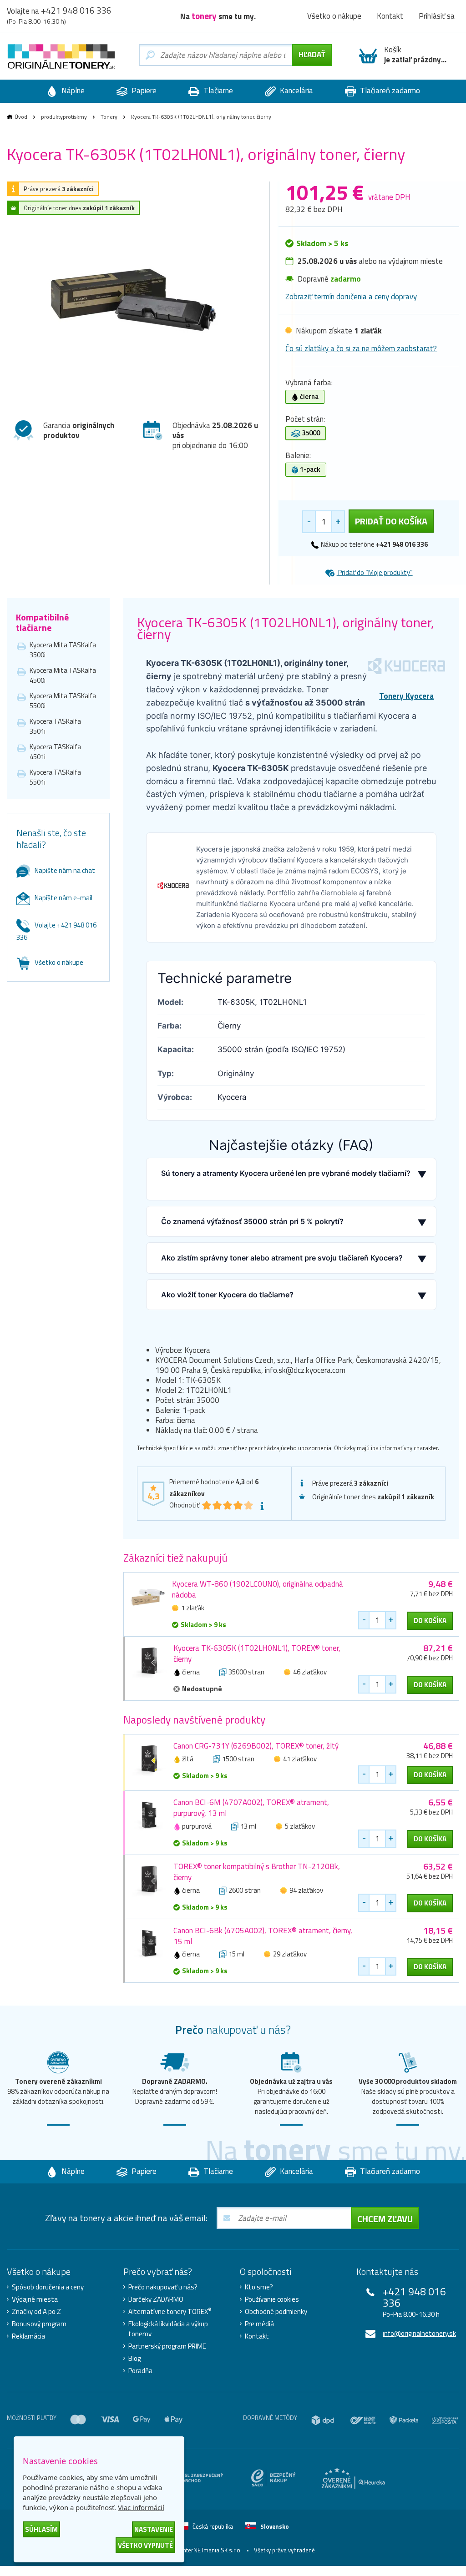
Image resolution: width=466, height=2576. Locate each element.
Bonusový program (39, 2324)
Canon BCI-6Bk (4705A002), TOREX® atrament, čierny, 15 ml (263, 1936)
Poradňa (140, 2371)
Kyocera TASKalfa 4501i (55, 752)
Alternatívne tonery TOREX (170, 2312)
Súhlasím (41, 2529)
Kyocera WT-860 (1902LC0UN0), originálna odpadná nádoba (258, 1589)
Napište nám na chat (65, 870)
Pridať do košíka (391, 521)
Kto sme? (259, 2287)
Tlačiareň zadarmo (389, 91)
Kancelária (296, 91)
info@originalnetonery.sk (419, 2333)
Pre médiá (259, 2324)
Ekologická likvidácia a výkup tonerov (168, 2329)
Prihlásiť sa (437, 16)
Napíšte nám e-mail (63, 898)
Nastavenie (154, 2529)
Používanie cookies (272, 2299)
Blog (134, 2359)
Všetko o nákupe (334, 16)
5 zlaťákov (300, 1826)
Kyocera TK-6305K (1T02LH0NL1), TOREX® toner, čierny (257, 1653)
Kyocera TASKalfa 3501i (55, 726)
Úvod (21, 117)
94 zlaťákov (306, 1890)
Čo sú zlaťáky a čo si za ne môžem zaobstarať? (361, 348)
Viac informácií (141, 2507)
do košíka (430, 1621)
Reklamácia (28, 2336)
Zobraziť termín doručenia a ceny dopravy (351, 297)
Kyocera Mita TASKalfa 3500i (63, 650)
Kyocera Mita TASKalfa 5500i (63, 701)
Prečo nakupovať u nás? (163, 2287)
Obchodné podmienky (276, 2312)
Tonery (109, 117)
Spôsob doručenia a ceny (48, 2287)
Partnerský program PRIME (167, 2346)
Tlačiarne (217, 91)
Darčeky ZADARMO (156, 2299)
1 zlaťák (193, 1608)
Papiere (143, 91)
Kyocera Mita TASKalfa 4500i (63, 675)
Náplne (72, 91)
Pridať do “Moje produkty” (375, 572)
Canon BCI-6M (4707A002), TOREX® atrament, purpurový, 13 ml (251, 1808)
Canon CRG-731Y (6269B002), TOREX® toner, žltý (256, 1746)
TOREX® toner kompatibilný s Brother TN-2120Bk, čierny (257, 1872)
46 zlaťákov (310, 1672)
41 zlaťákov (300, 1759)
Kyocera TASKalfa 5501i (55, 777)
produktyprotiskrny (64, 117)
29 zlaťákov (290, 1954)
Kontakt (390, 16)
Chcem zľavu (385, 2219)
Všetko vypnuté (145, 2545)
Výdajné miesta (35, 2299)
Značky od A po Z (36, 2312)
